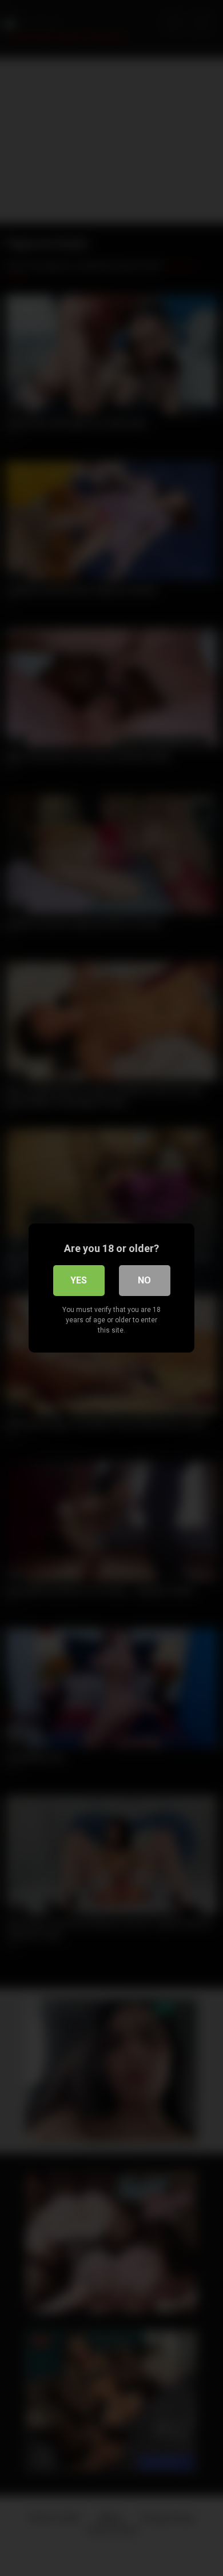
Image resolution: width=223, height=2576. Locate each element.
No (144, 1280)
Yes (79, 1280)
